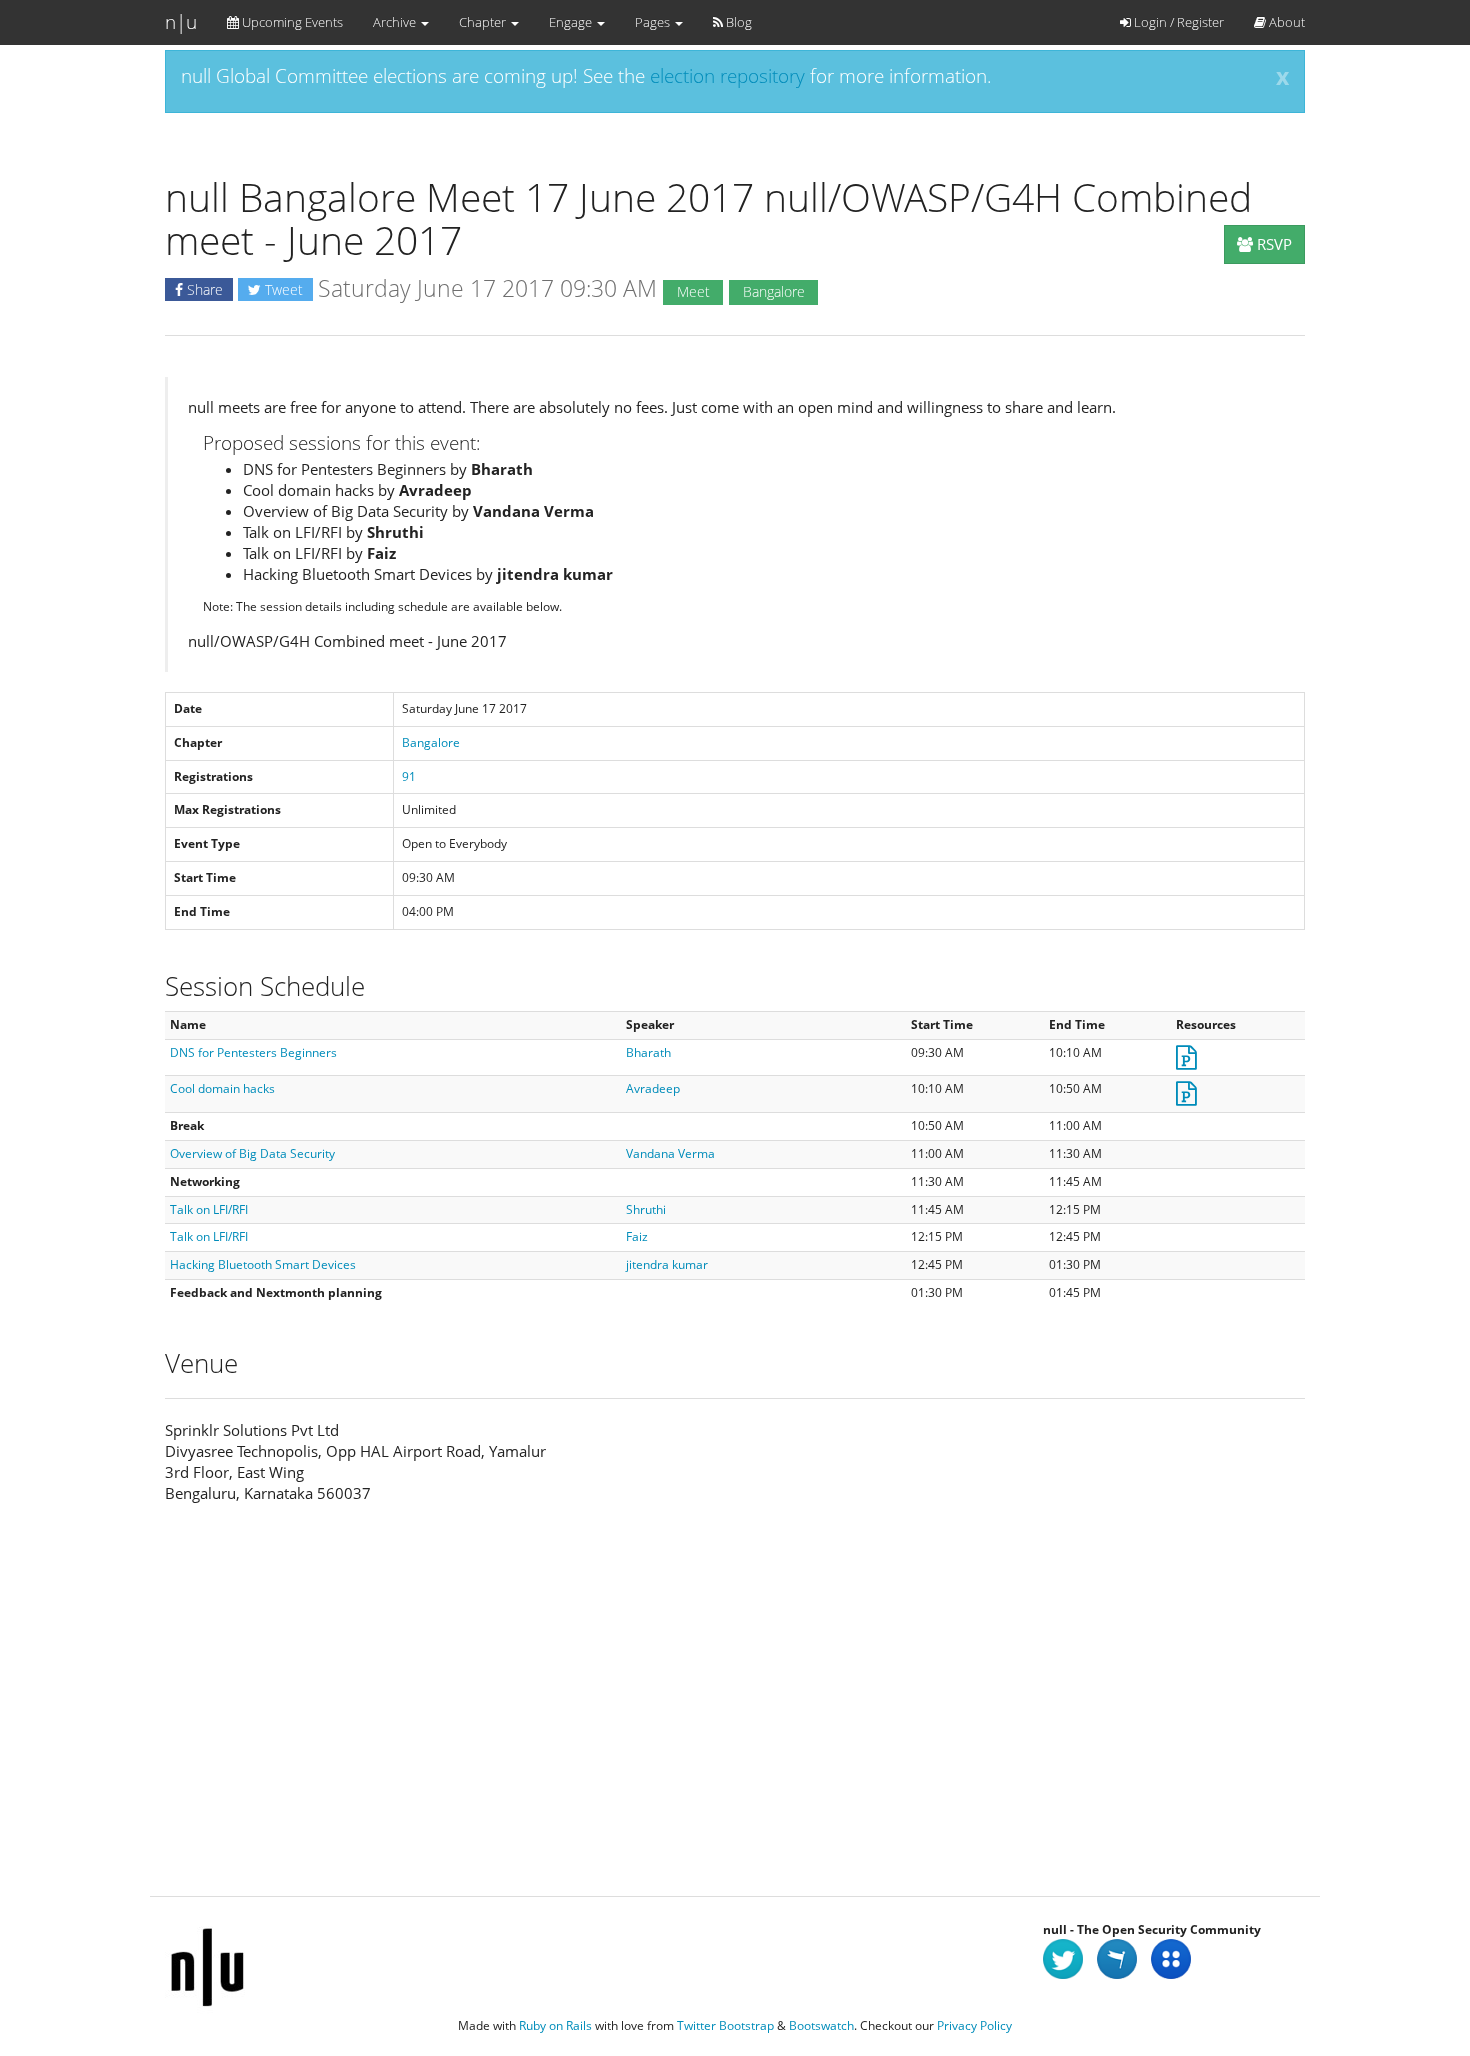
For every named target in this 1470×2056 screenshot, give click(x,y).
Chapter (484, 22)
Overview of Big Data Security (252, 1153)
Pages (654, 22)
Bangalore (431, 742)
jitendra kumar (667, 1264)
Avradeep (653, 1088)
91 (409, 776)
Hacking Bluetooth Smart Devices (263, 1264)
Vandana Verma (670, 1153)
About (1285, 22)
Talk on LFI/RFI (209, 1209)
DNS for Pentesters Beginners (253, 1052)
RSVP (1272, 244)
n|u (181, 22)
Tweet (282, 289)
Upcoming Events (291, 22)
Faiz (637, 1236)
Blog (737, 22)
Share (203, 289)
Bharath (648, 1052)
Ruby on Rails (555, 2025)
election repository (727, 76)
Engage (572, 22)
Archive (396, 22)
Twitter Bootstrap (725, 2025)
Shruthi (646, 1209)
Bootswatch (821, 2025)
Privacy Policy (974, 2025)
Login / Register (1177, 22)
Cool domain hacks (222, 1088)
